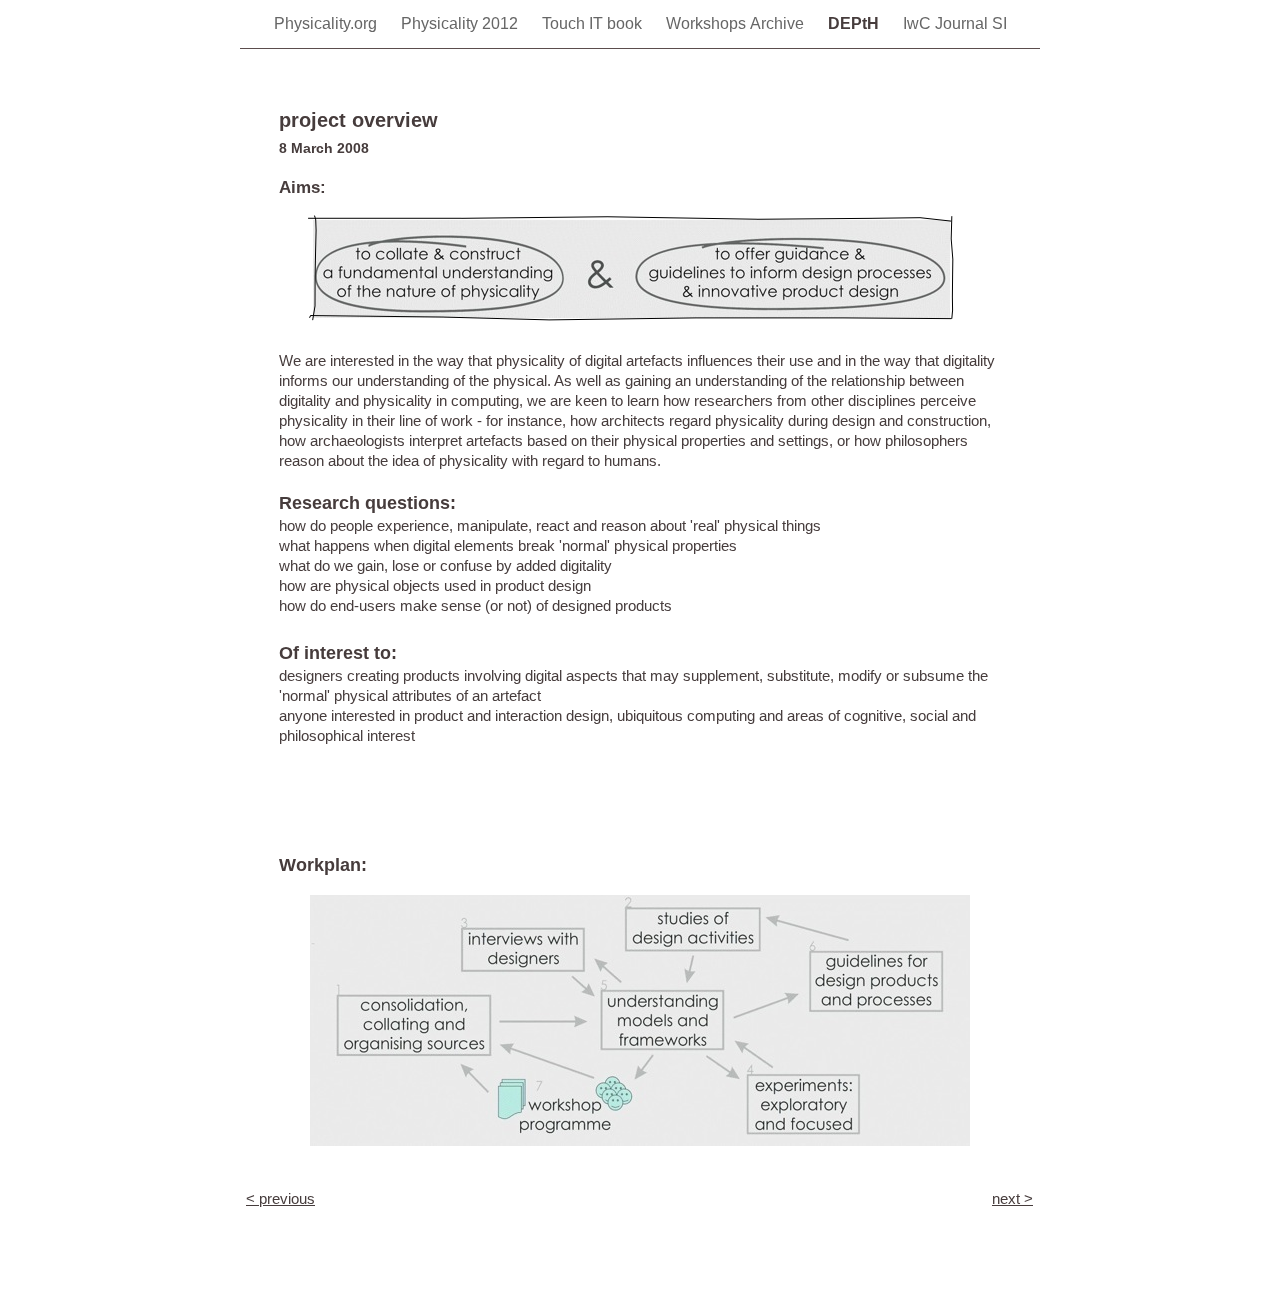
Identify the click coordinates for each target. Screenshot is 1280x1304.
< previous (280, 1198)
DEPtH (855, 23)
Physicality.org (327, 23)
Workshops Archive (737, 23)
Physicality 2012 (461, 23)
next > (1012, 1198)
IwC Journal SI (955, 23)
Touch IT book (594, 23)
